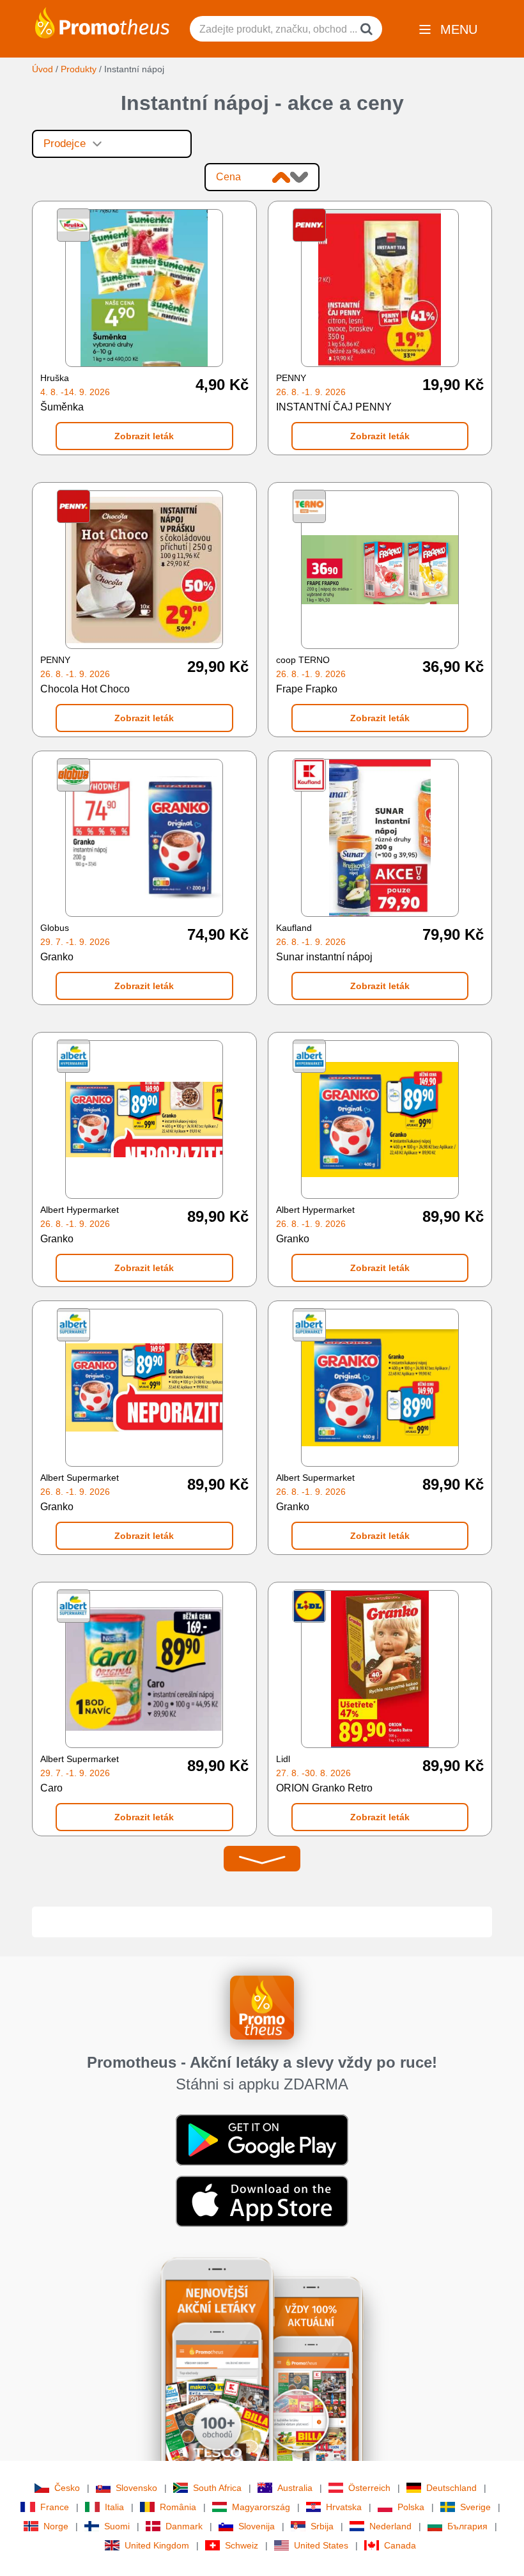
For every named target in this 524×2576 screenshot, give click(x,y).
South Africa (217, 2488)
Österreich (369, 2488)
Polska (411, 2507)
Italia (114, 2507)
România (178, 2507)
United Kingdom (157, 2545)
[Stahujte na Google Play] (262, 2139)
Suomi (117, 2526)
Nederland (390, 2526)
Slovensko (136, 2488)
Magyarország (261, 2507)
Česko (67, 2488)
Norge (56, 2526)
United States (321, 2545)
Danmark (184, 2526)
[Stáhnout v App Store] (262, 2201)
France (55, 2507)
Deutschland (451, 2488)
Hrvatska (344, 2507)
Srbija (322, 2526)
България (467, 2526)
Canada (400, 2545)
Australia (295, 2488)
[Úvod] (102, 22)
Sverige (475, 2507)
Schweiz (242, 2545)
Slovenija (257, 2526)
